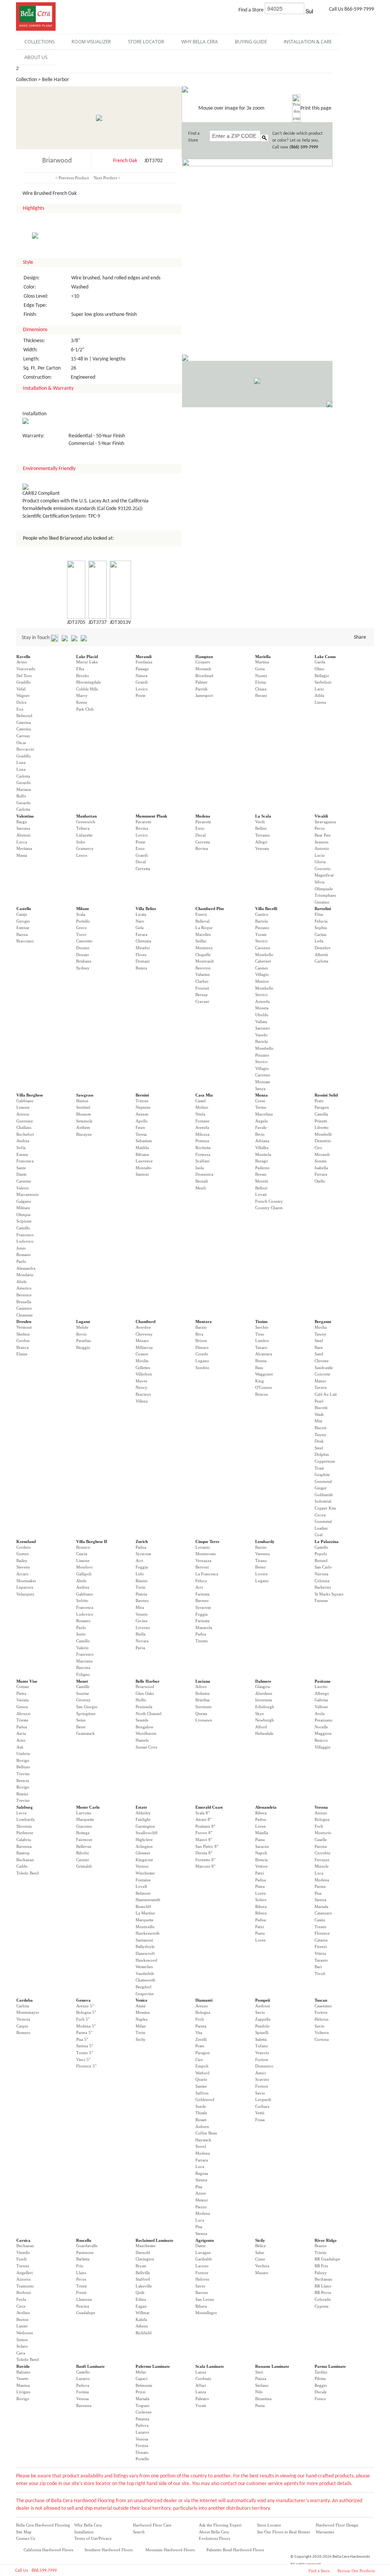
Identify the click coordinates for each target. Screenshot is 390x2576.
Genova (83, 2000)
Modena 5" (86, 2026)
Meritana (24, 848)
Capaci (141, 2378)
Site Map (24, 2532)
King (260, 1381)
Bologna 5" (86, 2012)
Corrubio (323, 1853)
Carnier (83, 1860)
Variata (22, 1700)
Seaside (142, 1720)
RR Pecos (323, 2292)
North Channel (149, 1714)
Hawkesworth (148, 1933)
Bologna (322, 1819)
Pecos (320, 828)
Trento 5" (85, 2053)
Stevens (23, 1567)
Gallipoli (84, 1574)
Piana (260, 1840)
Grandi (142, 682)
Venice (141, 2000)
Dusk (319, 1441)
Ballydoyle (145, 1946)
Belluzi (261, 1188)
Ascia (21, 1733)
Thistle (201, 2113)
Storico (261, 941)
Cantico (262, 914)
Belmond (24, 716)
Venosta (262, 848)
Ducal (141, 862)
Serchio (262, 1327)
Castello (24, 909)
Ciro (318, 1148)
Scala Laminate (210, 2366)
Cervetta (143, 869)
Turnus (23, 2266)
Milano (83, 909)
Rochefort (25, 1134)
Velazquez (25, 1594)
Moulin (142, 1361)
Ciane (260, 2259)
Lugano (83, 1321)
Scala (81, 914)
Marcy (82, 695)
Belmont (143, 1893)
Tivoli (320, 1973)
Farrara (202, 2160)
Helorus (321, 2019)
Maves (141, 1381)
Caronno (263, 948)
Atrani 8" (203, 1819)
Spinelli (262, 2032)
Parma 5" (84, 2032)
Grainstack (86, 1733)
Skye (260, 1714)
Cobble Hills (87, 689)
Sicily (141, 2039)
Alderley (143, 1813)
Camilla (321, 1114)
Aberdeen (264, 1693)
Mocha (321, 1327)
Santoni (142, 1174)
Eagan (141, 2306)
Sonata (320, 1161)
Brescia (23, 1781)
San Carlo (323, 1567)
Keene (82, 702)
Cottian (23, 1687)
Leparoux (25, 1587)
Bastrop (23, 1853)
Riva (199, 1334)
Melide (82, 1327)
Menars (142, 1341)
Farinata (202, 1594)
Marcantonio (28, 1194)
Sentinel (83, 1107)
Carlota (23, 2006)
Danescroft (145, 1953)
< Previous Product (72, 178)
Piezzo (201, 2207)
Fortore (262, 2060)
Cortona (322, 2039)
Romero (23, 2032)
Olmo (320, 669)
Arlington (144, 1846)
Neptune (143, 1107)
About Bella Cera (214, 2532)
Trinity (321, 2252)
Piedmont (25, 1833)
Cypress (321, 2306)
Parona (321, 1846)
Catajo (22, 914)
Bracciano (25, 941)
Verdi (260, 822)
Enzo (140, 848)
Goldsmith (324, 1495)
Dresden (24, 1321)
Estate (141, 1807)
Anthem (83, 1127)
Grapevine (145, 1994)
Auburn (202, 2126)
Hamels (142, 1740)
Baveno (142, 1600)
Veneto (142, 1614)
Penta (260, 2405)
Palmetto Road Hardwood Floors (235, 2550)
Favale (261, 1127)
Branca (22, 1347)
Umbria (23, 1753)
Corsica (23, 2240)
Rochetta (203, 1148)
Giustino (322, 902)
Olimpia (23, 1215)
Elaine (22, 1354)
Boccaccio (25, 749)
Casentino (323, 2006)
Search (139, 2532)
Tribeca (83, 828)
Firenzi (321, 1946)
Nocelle (321, 1727)
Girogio (23, 921)
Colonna (322, 1581)
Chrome (322, 1361)
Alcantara (264, 1354)
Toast (319, 1468)
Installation (84, 2532)
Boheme (203, 1693)
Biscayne (84, 1134)
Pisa (318, 1893)
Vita (199, 2032)
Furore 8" (204, 1833)
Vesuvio (262, 2053)
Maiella (262, 1833)
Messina (143, 2012)
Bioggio (83, 1347)
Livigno (23, 2392)
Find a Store (319, 2571)
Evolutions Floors (214, 2538)
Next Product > (107, 178)
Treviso (23, 1774)
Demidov (323, 948)
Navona (321, 1574)
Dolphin (322, 1454)
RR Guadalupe (327, 2259)
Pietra (21, 1693)
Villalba (262, 1148)
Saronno (263, 1028)
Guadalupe (86, 2313)
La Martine (145, 1913)
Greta (260, 669)
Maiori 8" (204, 1840)
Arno (21, 1740)
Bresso (261, 1174)
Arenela (202, 1127)
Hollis (141, 1700)
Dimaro (202, 1347)
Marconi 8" (205, 1866)
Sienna (320, 1900)
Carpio (22, 2026)
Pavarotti (143, 822)
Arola (320, 1714)
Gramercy (85, 848)
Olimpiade (324, 889)
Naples (141, 2019)
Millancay (144, 1347)
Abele (22, 1282)
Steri (259, 2372)
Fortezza (203, 1154)
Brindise (203, 1700)
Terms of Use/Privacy (93, 2538)
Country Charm (269, 1208)
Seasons (321, 842)
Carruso (23, 736)
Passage (142, 669)
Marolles (203, 934)
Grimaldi (84, 1866)
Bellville (143, 2273)
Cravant (202, 1001)
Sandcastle (324, 1368)
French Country (269, 1201)
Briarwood (145, 1687)
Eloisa (261, 682)
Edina (141, 2299)
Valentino (25, 816)
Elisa (319, 914)
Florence (322, 1933)
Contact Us (26, 2538)
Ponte (141, 695)
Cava (21, 2353)
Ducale (321, 2392)
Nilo (259, 2392)
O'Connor (264, 1387)
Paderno (262, 1168)
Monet (82, 1681)
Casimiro (24, 1308)
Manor (320, 1381)
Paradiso (84, 1341)
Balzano (23, 2372)
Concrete (322, 1374)
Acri (139, 1561)
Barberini (323, 1587)
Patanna (142, 2419)
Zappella (263, 2019)
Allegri (261, 842)
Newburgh (265, 1720)
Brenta (261, 1361)
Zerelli (201, 2039)
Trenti (82, 2286)
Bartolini (323, 909)
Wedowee (25, 2333)
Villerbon (144, 1374)
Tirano (261, 1561)
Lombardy (265, 1541)
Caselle (321, 1840)
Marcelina (264, 1114)
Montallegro (206, 2313)
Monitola (263, 1154)
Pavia (140, 1648)
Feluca (201, 1581)
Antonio (322, 848)
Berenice (24, 1295)
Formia (82, 2392)
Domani (143, 961)
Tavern (321, 1387)
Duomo (83, 948)
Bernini (142, 1095)
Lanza (201, 2372)
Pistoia (141, 1594)
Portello (83, 921)
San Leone (205, 2299)
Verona (321, 1807)
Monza (261, 1095)
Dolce (22, 702)
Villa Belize (146, 909)
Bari (318, 1967)
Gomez (23, 1554)
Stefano (262, 2385)
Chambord (145, 1321)
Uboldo (262, 1015)
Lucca (22, 842)
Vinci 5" (83, 2060)
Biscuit (320, 1428)
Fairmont (84, 1840)
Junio (21, 1248)
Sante (21, 1168)
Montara (204, 1321)
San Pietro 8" (207, 1846)
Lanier (22, 2326)
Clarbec (202, 981)
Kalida (141, 2319)
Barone (202, 2292)
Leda (319, 941)
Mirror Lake (87, 662)
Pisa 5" (82, 2039)
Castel (201, 1101)
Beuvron (203, 968)
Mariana (24, 789)
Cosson (142, 1354)
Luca (319, 1873)
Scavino (262, 2079)
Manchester (146, 2246)
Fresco (320, 2399)
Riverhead (204, 676)
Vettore (261, 1866)
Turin (141, 1587)
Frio (80, 2266)
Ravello (23, 657)
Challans (24, 1127)
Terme (261, 1107)
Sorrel (201, 2146)
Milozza (202, 1134)
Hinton (82, 1101)
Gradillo (24, 682)
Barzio (201, 1327)
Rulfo (21, 796)
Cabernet (263, 961)
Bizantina (263, 2399)
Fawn (140, 1127)
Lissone (23, 1107)
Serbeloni (323, 682)
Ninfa (200, 1114)
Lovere (261, 1574)
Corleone (144, 2412)
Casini (320, 1920)
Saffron (202, 2093)
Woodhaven (146, 1733)
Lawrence (144, 1161)
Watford (202, 2073)
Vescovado (26, 669)
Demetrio (323, 1141)
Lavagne (203, 2252)
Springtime (86, 1714)
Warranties (325, 2532)
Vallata (261, 1022)
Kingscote (144, 1860)
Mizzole (322, 1866)
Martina (262, 662)
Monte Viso (27, 1681)
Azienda (262, 1001)
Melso (141, 2372)
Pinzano (262, 928)
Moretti (262, 1181)
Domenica (204, 1174)
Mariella (263, 657)
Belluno (23, 1767)
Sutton (22, 2340)
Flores (141, 955)
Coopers (203, 662)
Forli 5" (83, 2019)
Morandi (144, 657)
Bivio (260, 1134)
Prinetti (321, 1121)
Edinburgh (265, 1707)
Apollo (142, 1121)
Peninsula (144, 1707)
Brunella (24, 1302)
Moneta (262, 1008)
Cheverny (144, 1334)
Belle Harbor (148, 1681)
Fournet (202, 988)
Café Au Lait (326, 1394)
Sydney (83, 968)
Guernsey (25, 1121)
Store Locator (269, 2525)
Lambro (262, 1341)
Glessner (143, 1853)
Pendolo (262, 2026)
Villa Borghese (30, 1095)
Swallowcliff (147, 1833)
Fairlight (143, 1819)
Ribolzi (82, 1853)
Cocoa (320, 1515)
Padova (83, 2385)
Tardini (321, 2372)
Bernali (202, 1181)
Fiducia (321, 921)
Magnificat (324, 875)
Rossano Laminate (272, 2366)
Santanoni (144, 1940)
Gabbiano (25, 1101)
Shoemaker (26, 1581)
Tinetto (202, 1641)
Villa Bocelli (266, 909)
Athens (142, 2326)
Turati (201, 2405)
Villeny (142, 1401)
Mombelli (323, 1134)
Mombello (264, 955)
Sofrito (82, 1600)
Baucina (83, 1667)
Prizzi (141, 2392)
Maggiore (323, 1733)
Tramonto (25, 2286)
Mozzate (263, 1082)
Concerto (323, 869)
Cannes (261, 968)
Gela (140, 928)
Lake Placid (87, 657)
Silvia (320, 882)
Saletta (261, 2039)
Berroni (202, 1567)
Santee (201, 2086)
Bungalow (145, 1727)
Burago (262, 1161)
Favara (141, 934)
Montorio (323, 1833)
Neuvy (141, 1387)
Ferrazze (322, 1860)
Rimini (141, 1581)
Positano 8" (205, 1826)
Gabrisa (321, 1700)
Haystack (203, 2140)
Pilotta (320, 2378)
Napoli (261, 1853)
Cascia (82, 1554)
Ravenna (24, 1846)
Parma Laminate (330, 2366)
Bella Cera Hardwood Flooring (43, 2525)
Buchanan (25, 1860)
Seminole (84, 1121)
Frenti (81, 2292)
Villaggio (323, 1747)
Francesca (25, 1161)
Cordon (23, 1341)
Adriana (262, 1141)
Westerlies (144, 1967)
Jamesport (204, 695)
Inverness (264, 1700)
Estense (23, 928)
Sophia (321, 928)
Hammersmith (148, 1900)
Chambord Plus (210, 909)
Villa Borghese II (92, 1541)
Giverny (83, 1700)
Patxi (260, 1873)
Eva (20, 709)
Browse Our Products (356, 2571)
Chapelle (203, 955)
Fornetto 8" (205, 1860)
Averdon (143, 1327)
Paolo (21, 1261)
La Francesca (207, 1574)
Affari (201, 2385)
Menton (262, 981)
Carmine (24, 1181)
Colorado (323, 2299)
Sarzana (23, 828)
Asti (20, 1747)
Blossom (84, 1114)
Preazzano (324, 1720)
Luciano (203, 1681)
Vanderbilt (145, 1973)
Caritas (320, 934)
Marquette (85, 1819)
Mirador (143, 948)
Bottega (83, 1833)
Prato (319, 1101)
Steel (319, 1341)
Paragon (322, 1107)
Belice (261, 2246)
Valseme (203, 974)
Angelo (262, 1121)
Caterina (24, 722)
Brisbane (84, 961)
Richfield (144, 2333)
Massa (22, 855)
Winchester (145, 1873)
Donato (83, 955)
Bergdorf (144, 1987)
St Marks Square (329, 1594)
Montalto (144, 1168)
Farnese (321, 1600)
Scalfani (202, 1161)
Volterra (322, 2032)
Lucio (320, 855)
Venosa (82, 2399)
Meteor (202, 2200)
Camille (83, 1687)
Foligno (83, 1674)
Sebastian (144, 1141)
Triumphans (325, 895)
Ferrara (321, 1174)
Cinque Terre (207, 1541)
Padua (141, 1547)
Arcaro (22, 1574)
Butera (141, 968)
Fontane (202, 1121)
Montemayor (28, 2012)
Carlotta (23, 776)
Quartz (201, 2079)
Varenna (262, 1554)
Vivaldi (321, 816)
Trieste (22, 1720)
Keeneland (26, 1541)
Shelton (23, 1334)
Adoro (201, 1687)
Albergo (322, 1693)
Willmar (143, 2313)
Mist (318, 1421)
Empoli (202, 2066)
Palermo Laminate (153, 2366)
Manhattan (86, 816)
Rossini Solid (326, 1095)
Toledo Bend (28, 1873)
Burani (261, 695)
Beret (81, 1727)
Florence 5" (86, 2066)
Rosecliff (143, 1906)
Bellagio (322, 676)
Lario (319, 689)
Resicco (321, 1740)
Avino (22, 662)
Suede (201, 2106)
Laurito (321, 1687)
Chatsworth (145, 1980)
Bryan (141, 2266)
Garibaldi (204, 2259)
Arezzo (321, 1813)
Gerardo (24, 783)
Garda (320, 662)
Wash (319, 1414)
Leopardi (263, 2099)
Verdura (262, 2266)
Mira (140, 1607)
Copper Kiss (325, 1508)
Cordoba (25, 2000)
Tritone (142, 1101)
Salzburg (25, 1807)
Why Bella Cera (88, 2525)
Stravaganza (325, 822)
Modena (203, 816)
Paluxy (321, 2273)
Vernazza (203, 1561)
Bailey (22, 1561)
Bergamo (323, 1321)
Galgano (24, 1201)
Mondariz (25, 1275)
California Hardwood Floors (48, 2550)
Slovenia (24, 1826)
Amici (261, 2073)
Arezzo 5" (85, 2006)
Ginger (321, 1488)
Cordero (24, 1547)
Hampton (204, 657)
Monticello (145, 1927)
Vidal (21, 689)
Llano (81, 2273)
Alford (261, 1727)
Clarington (145, 2259)
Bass (259, 1368)
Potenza (202, 1141)
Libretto (322, 1127)
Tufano (262, 2046)
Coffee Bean (206, 2133)
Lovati (261, 1194)
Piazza (261, 2378)
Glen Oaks (145, 1693)
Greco (82, 928)
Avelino (23, 2313)
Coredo (202, 1354)
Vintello (23, 2252)
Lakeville (144, 2286)
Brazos (320, 2246)
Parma (320, 1886)
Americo (24, 1288)
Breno (261, 1567)
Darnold (143, 2252)
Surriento (204, 1707)
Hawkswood (146, 1960)
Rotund (321, 1561)
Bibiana (142, 1154)
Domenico (264, 2066)
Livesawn (204, 1720)
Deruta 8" (204, 1853)
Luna (21, 762)
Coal (319, 1535)
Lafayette (84, 835)
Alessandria (266, 1807)
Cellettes (143, 1368)
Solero (261, 1900)
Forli (319, 1826)
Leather (321, 1528)
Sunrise (83, 1693)
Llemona (84, 2299)
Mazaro (262, 2273)
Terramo (263, 835)
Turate (261, 934)
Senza (260, 1089)
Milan (141, 2026)
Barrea (22, 934)
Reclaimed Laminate (154, 2240)
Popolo (321, 1554)
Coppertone (325, 1461)
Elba (80, 669)
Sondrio (202, 1368)
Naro (140, 921)
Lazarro (83, 2378)
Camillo (23, 1228)
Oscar (21, 743)
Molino (202, 1107)
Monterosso (206, 1554)
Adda (319, 695)
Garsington (145, 1826)
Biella (141, 1634)
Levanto (203, 1547)
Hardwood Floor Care (152, 2525)
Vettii (260, 2113)
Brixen (201, 1341)
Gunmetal (323, 1481)
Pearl (319, 1401)
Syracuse (143, 1554)
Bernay (202, 995)
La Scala (263, 816)
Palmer (201, 682)
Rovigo (23, 1760)
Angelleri (25, 2273)
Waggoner (264, 1374)
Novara (142, 1641)
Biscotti (321, 1408)
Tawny (320, 1334)
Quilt (140, 2292)
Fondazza (144, 662)
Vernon (142, 1866)
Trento (320, 1927)
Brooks (82, 676)
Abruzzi (23, 1714)
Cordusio (203, 2378)
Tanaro (261, 1347)
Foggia (142, 1567)
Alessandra (26, 1268)
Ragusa (202, 2173)
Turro (81, 934)
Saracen (262, 1846)
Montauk (203, 669)
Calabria (24, 1840)
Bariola (261, 921)
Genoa (22, 1707)
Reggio (321, 2385)
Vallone (321, 1707)
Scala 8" (202, 1813)
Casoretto (84, 941)
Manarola (204, 1628)
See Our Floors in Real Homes (284, 2532)
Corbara (262, 2106)
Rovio (82, 1334)
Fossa (260, 2120)
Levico (142, 689)
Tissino (261, 1321)
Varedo (261, 1035)
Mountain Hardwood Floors (170, 2550)
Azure (201, 2193)
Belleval (202, 921)
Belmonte (144, 2385)
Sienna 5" (85, 2046)
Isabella (321, 1168)
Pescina (83, 2306)
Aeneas (142, 1114)
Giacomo (84, 1826)
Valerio (23, 1188)
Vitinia (320, 1953)
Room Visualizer (91, 42)
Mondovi (84, 1567)
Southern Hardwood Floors (109, 2550)
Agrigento (205, 2240)
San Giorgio (87, 1707)
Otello (320, 1181)
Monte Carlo (88, 1807)
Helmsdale (264, 1733)
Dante (22, 1174)
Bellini (261, 828)
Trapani (142, 2405)
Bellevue (84, 1846)
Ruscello (84, 2240)
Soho (81, 842)
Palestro (202, 2399)
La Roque (204, 928)
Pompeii (263, 2000)
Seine (81, 1720)
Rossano (24, 1255)
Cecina (141, 1621)
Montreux (204, 948)
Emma (22, 1154)
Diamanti (204, 2000)
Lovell (141, 1886)
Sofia (21, 1148)
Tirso (260, 1334)
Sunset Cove (146, 1747)
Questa (201, 1714)
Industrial (323, 1501)
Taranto (321, 1960)
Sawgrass (85, 1095)
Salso (260, 2252)
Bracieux (143, 1394)
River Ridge (326, 2240)
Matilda (142, 1148)
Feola (21, 2299)
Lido (140, 1574)
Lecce (22, 1813)
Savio (260, 2012)
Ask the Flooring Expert (220, 2525)
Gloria (320, 862)
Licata (141, 914)
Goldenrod (205, 2099)
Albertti (321, 955)
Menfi (201, 1188)
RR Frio (321, 2266)
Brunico (83, 1547)
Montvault (205, 961)
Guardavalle (87, 2246)
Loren (261, 1826)
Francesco (25, 1235)
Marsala (321, 1906)
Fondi (22, 2259)
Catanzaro (323, 1913)
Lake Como (325, 657)
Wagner (23, 695)
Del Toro (24, 676)
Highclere (144, 1840)
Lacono (202, 2266)
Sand (319, 1354)
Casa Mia (204, 1095)
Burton (22, 2319)
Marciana (84, 1661)
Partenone (85, 2252)
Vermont (24, 1327)
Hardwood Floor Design (337, 2525)
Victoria (23, 2019)
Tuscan (321, 2000)
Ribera (261, 1813)
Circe (21, 2306)
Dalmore (263, 1681)
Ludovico (25, 1241)
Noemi (261, 676)
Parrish (201, 689)
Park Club (85, 709)
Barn (319, 1347)
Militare (23, 1208)
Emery (201, 914)
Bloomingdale (89, 682)
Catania (321, 1940)
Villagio (262, 974)
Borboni (24, 2292)
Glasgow (263, 1687)
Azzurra (23, 2279)
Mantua (23, 2385)
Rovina (142, 828)
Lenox (82, 855)
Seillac (201, 941)
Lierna (320, 702)
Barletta (83, 2259)
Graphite (322, 1475)
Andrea (23, 1141)
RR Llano (323, 2286)
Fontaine (143, 1880)
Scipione (24, 1221)
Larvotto (84, 1813)
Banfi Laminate (90, 2366)
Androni (263, 2006)
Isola (200, 1168)
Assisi (141, 2006)
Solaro (22, 2346)
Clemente (25, 1315)
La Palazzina (327, 1541)
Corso (260, 1101)
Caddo (22, 1866)
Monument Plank (151, 816)
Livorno (143, 1628)
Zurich (142, 1541)
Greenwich (86, 822)
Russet (201, 2120)
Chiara (261, 689)
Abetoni (23, 835)
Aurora (23, 1114)
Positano (323, 1681)
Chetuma (143, 941)
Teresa (141, 1134)
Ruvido (23, 2366)
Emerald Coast (209, 1807)
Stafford (143, 2279)
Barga (22, 822)
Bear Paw (323, 835)
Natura (141, 676)
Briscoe (262, 1394)
